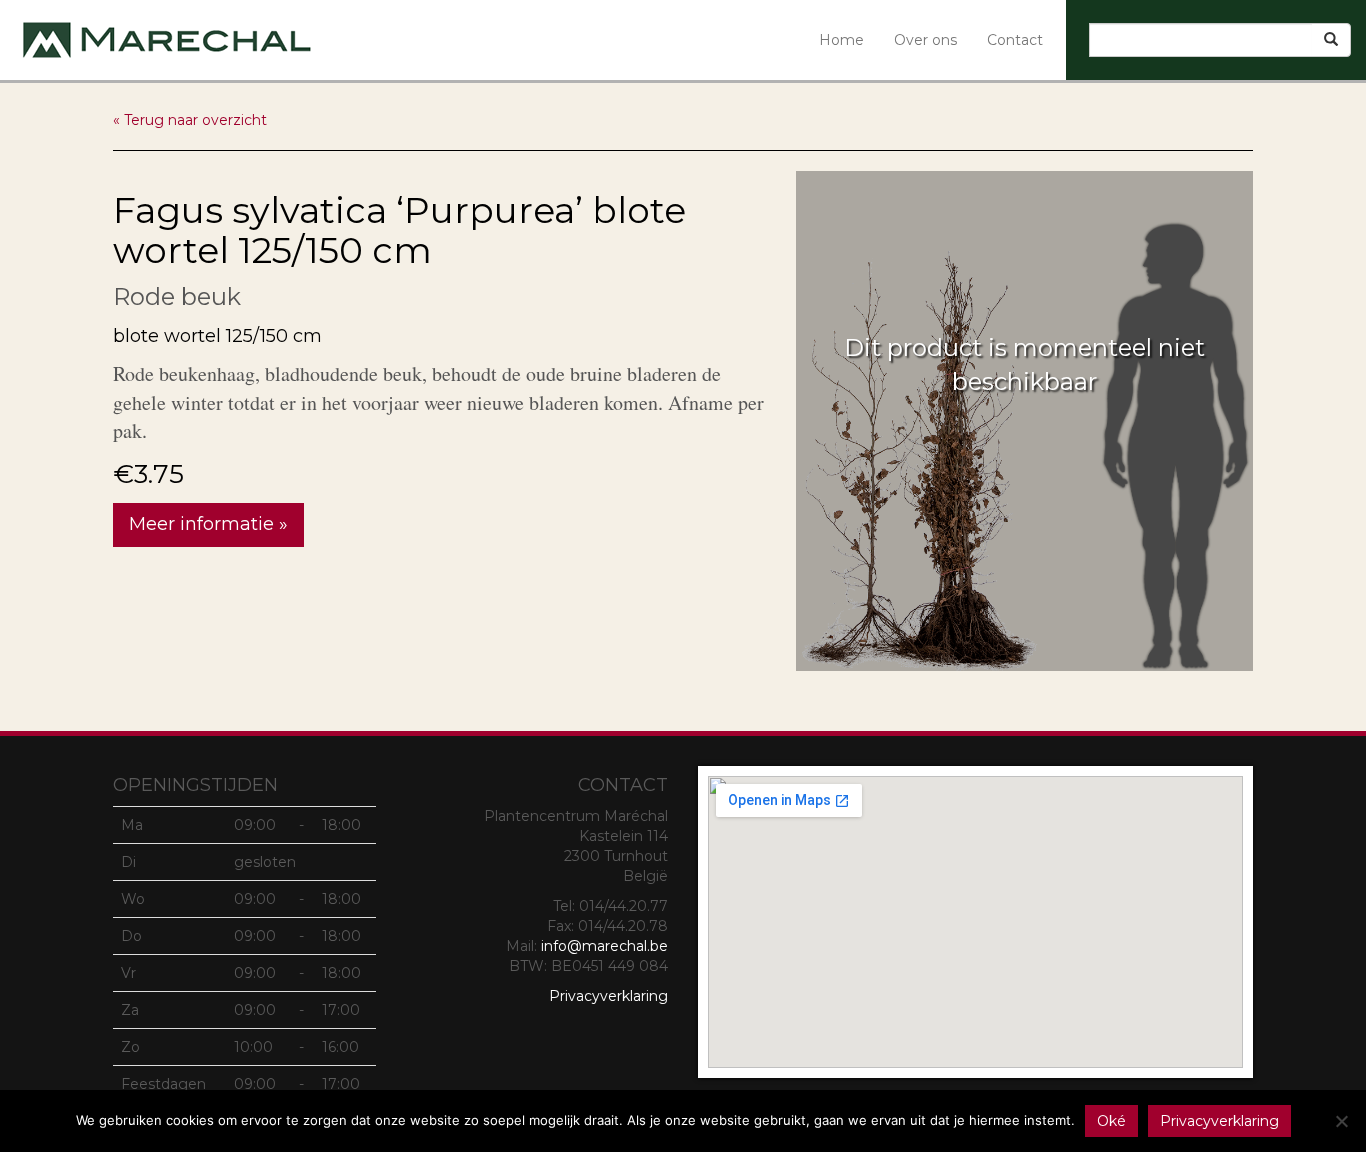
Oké (1111, 1121)
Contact (1015, 40)
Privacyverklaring (608, 996)
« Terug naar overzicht (190, 120)
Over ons (925, 40)
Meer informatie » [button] (208, 524)
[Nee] (1341, 1121)
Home (841, 40)
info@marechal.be (604, 946)
